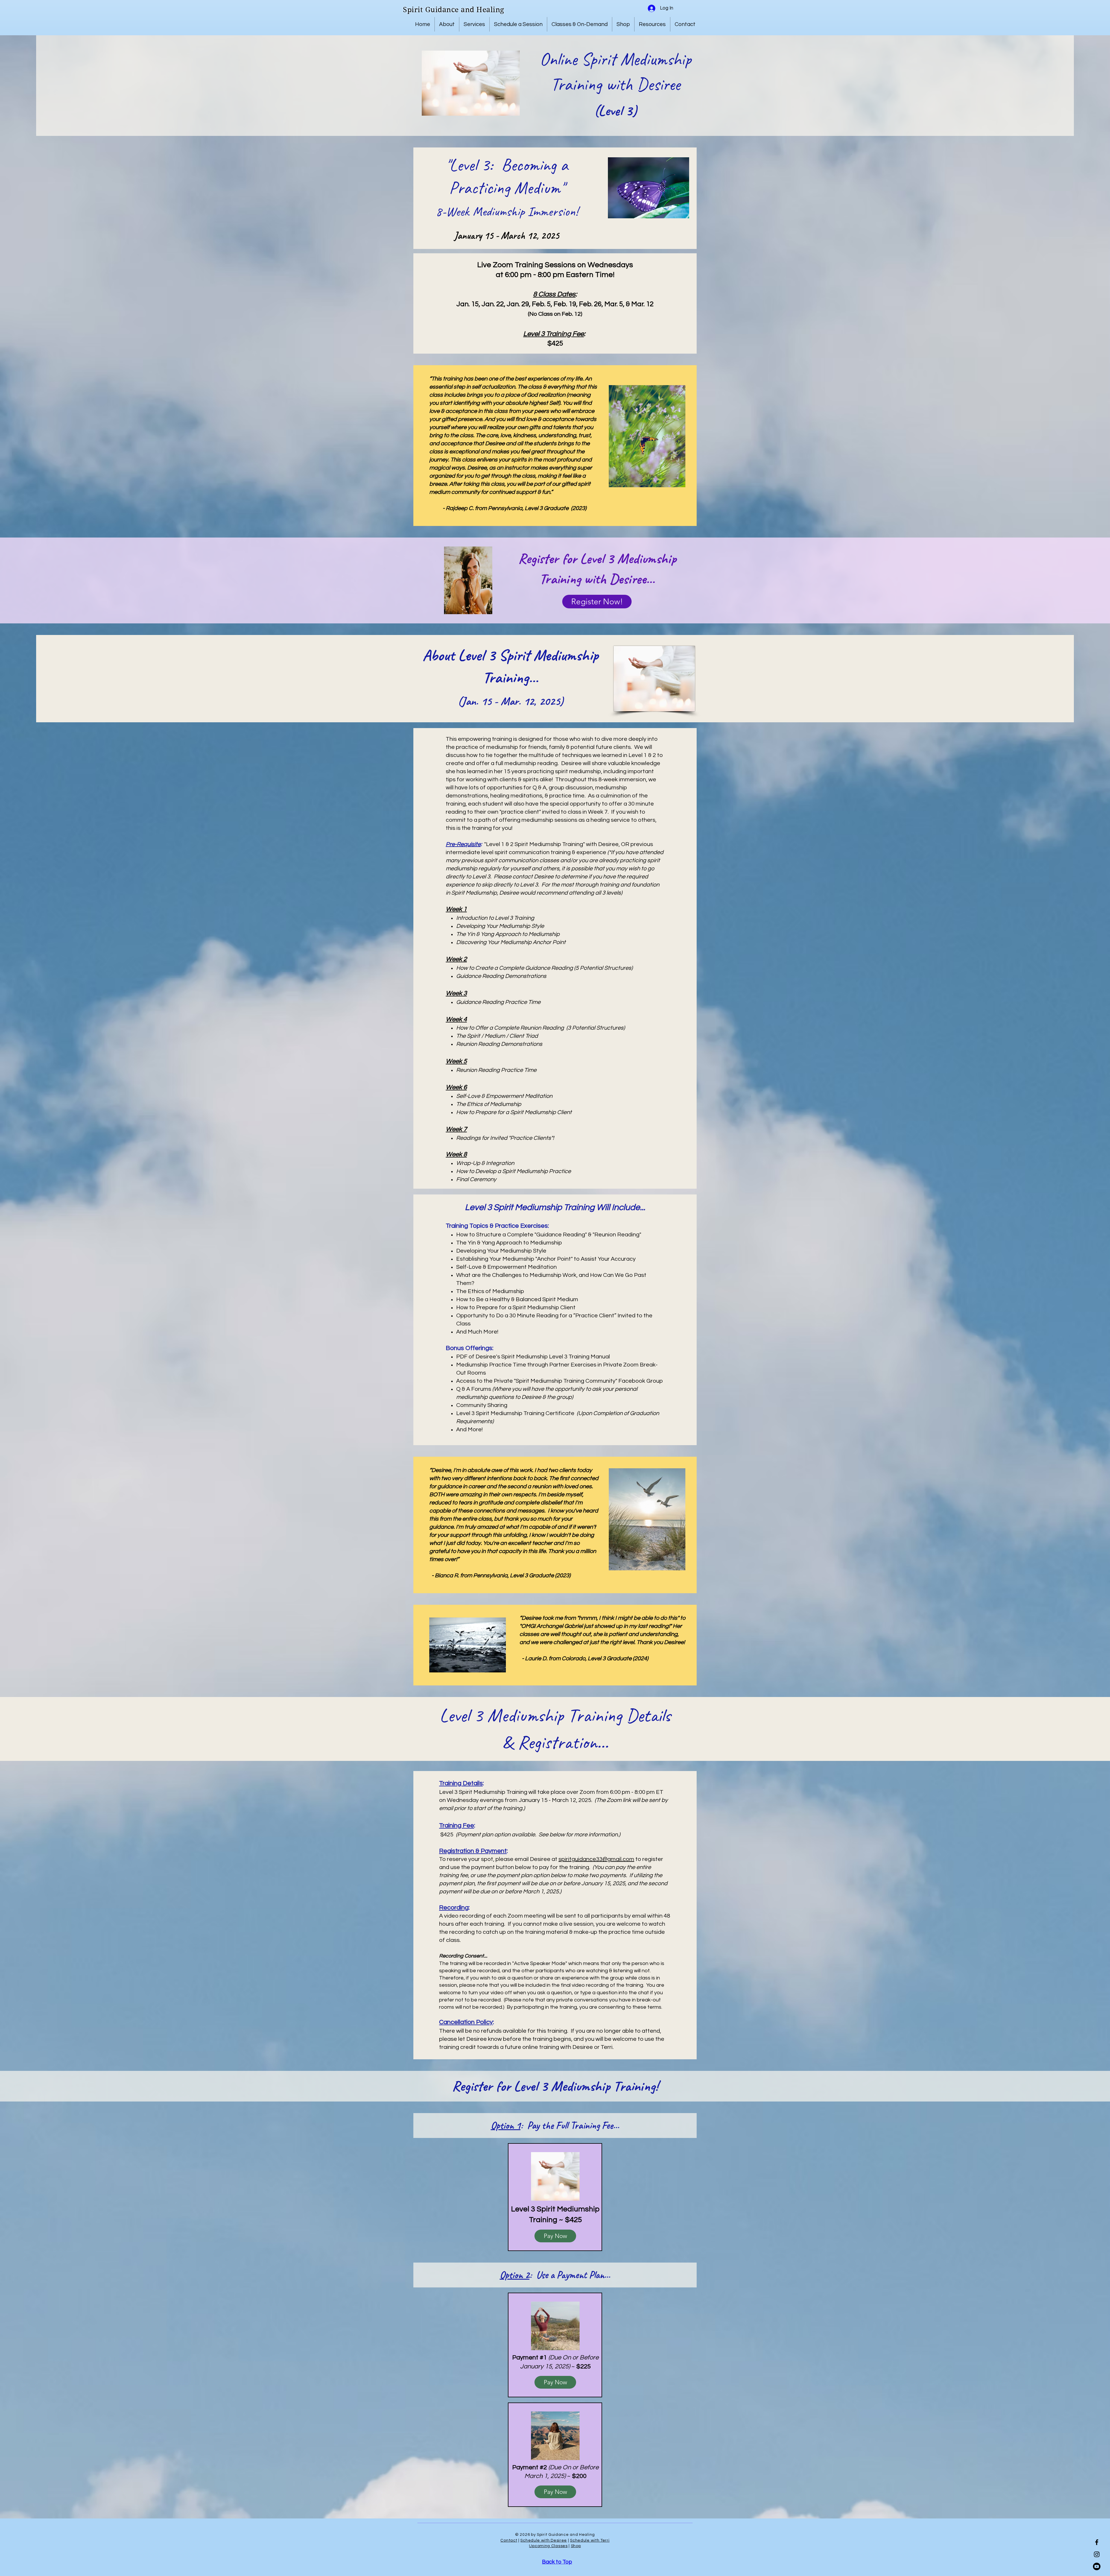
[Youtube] (1097, 2566)
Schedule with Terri (590, 2540)
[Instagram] (1097, 2554)
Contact (509, 2540)
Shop (576, 2546)
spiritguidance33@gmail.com (596, 1859)
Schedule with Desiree (544, 2540)
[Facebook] (1097, 2542)
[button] (447, 24)
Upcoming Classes (548, 2546)
